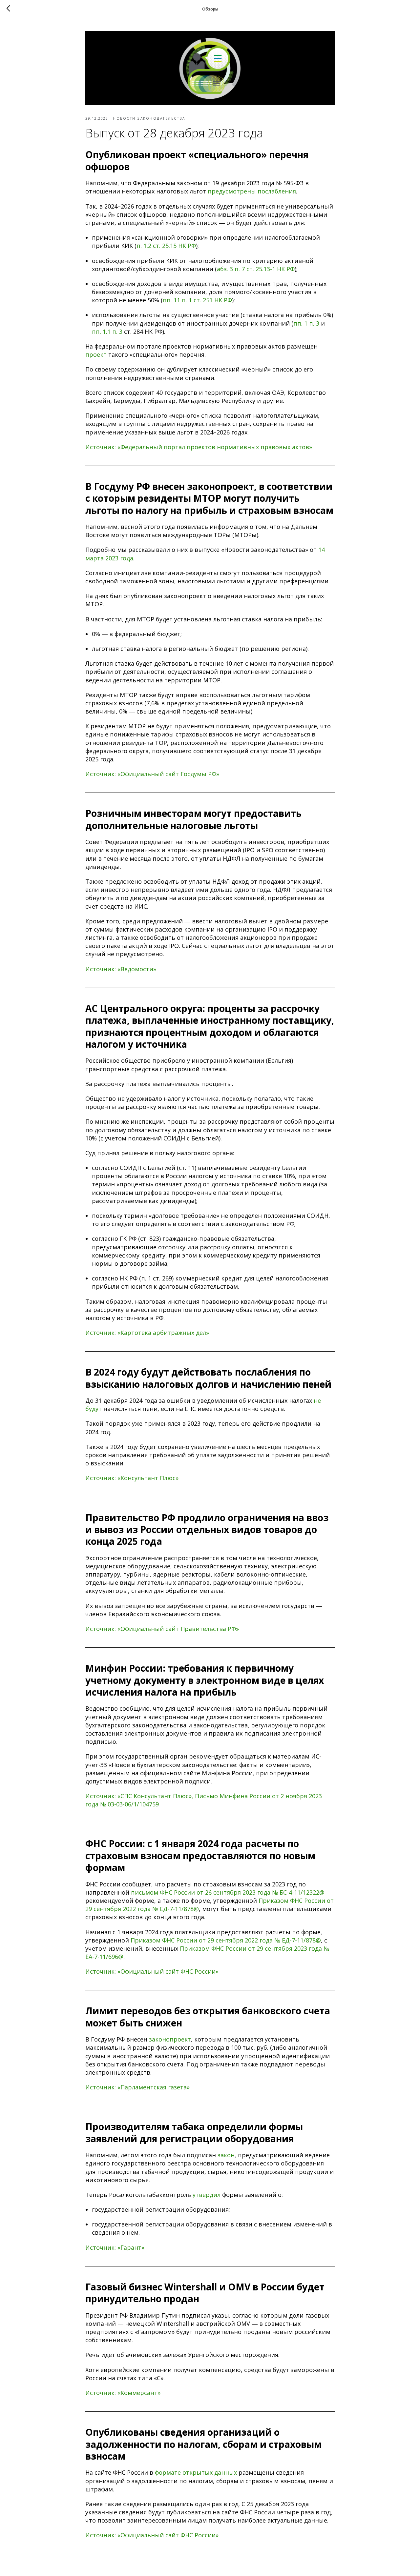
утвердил (207, 2195)
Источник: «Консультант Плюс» (132, 1478)
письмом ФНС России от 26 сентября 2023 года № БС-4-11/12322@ (228, 1892)
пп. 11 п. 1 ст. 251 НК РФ (197, 300)
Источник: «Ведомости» (121, 969)
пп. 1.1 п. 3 (107, 332)
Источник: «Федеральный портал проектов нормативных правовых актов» (199, 447)
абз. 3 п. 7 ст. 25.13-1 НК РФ (256, 269)
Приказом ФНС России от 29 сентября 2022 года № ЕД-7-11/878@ (226, 1940)
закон (226, 2155)
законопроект (170, 2039)
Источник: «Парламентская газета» (137, 2087)
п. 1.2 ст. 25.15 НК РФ (166, 246)
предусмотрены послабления (252, 191)
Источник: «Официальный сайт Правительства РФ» (162, 1629)
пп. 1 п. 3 (306, 323)
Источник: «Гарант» (115, 2247)
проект (96, 354)
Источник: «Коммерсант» (123, 2393)
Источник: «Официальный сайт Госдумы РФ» (152, 774)
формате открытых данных (196, 2472)
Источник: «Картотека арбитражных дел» (147, 1333)
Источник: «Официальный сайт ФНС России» (152, 1971)
